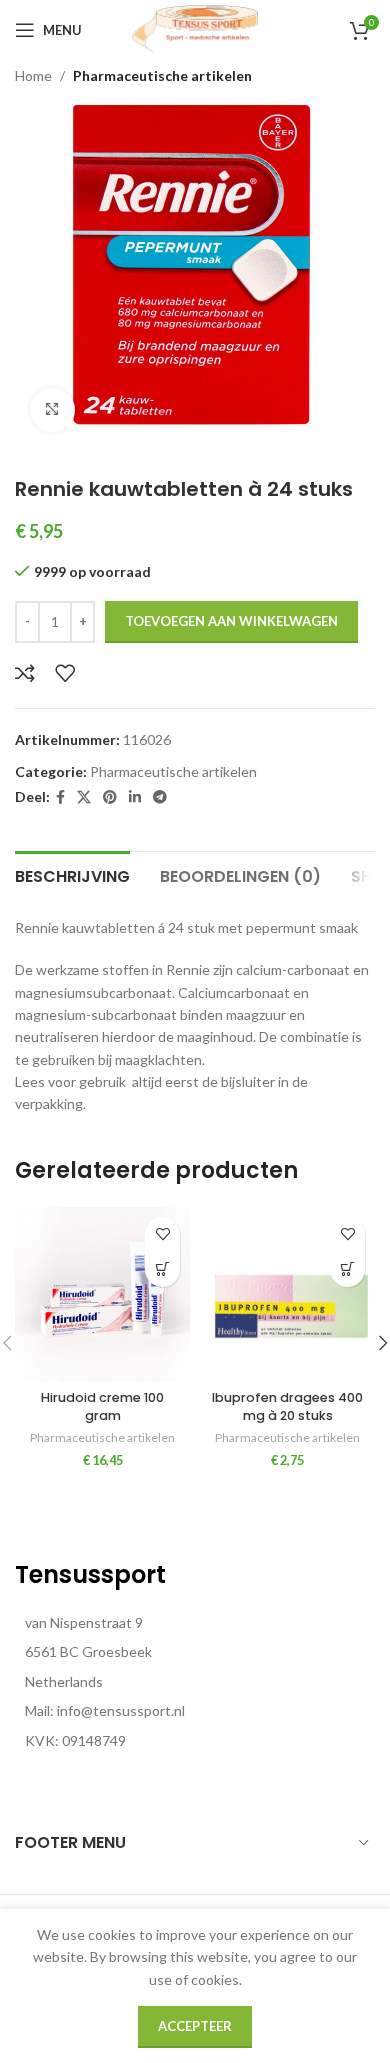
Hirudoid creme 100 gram (102, 1406)
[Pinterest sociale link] (110, 797)
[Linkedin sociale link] (135, 797)
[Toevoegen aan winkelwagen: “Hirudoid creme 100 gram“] (162, 1269)
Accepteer (195, 2026)
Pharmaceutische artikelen (162, 75)
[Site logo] (195, 28)
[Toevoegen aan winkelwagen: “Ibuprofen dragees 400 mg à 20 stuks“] (347, 1269)
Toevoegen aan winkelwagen (231, 621)
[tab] (72, 874)
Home (33, 75)
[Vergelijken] (25, 673)
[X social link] (84, 797)
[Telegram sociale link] (160, 797)
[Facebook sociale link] (60, 797)
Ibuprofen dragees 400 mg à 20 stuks (287, 1406)
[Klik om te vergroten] (52, 410)
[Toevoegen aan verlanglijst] (65, 673)
